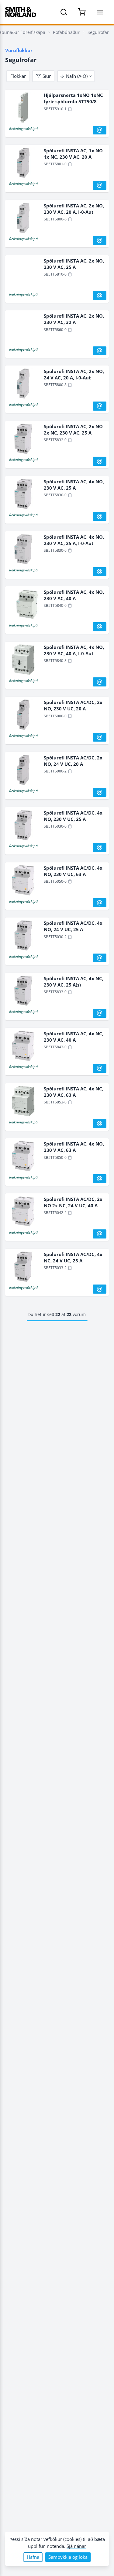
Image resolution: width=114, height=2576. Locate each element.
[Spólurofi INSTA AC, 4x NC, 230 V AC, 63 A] (23, 1102)
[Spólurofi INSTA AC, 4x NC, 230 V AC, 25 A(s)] (23, 992)
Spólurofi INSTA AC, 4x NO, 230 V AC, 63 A (74, 1147)
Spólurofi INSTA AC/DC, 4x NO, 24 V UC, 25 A (73, 926)
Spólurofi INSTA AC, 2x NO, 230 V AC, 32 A (74, 319)
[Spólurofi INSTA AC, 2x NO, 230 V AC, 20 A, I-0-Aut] (23, 219)
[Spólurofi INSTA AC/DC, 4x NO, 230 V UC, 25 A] (23, 826)
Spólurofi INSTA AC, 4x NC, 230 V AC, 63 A (74, 1092)
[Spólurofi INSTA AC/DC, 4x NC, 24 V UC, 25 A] (23, 1268)
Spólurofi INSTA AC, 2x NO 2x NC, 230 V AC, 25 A (73, 430)
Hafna (33, 2557)
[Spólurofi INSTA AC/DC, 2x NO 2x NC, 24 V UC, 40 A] (23, 1213)
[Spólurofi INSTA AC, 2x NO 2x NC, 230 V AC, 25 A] (23, 440)
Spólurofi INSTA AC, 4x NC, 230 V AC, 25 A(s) (74, 982)
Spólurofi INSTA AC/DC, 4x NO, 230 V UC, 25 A (73, 816)
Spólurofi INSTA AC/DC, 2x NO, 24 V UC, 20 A (73, 761)
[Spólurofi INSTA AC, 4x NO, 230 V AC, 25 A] (23, 495)
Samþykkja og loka (68, 2557)
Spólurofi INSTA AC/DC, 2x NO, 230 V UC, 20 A (73, 705)
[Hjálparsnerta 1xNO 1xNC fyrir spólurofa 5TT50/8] (23, 109)
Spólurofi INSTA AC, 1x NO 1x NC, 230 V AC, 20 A (73, 154)
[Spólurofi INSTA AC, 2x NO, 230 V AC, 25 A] (23, 274)
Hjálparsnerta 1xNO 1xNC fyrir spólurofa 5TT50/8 (73, 98)
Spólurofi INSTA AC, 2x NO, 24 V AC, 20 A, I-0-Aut (74, 374)
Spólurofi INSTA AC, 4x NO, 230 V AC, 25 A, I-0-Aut (74, 540)
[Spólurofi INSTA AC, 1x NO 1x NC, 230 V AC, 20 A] (23, 164)
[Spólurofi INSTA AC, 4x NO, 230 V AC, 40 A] (23, 606)
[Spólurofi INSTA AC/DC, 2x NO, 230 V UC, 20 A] (23, 716)
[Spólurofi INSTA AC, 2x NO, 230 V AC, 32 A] (23, 329)
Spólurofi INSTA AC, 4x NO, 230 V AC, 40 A (74, 595)
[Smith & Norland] (21, 12)
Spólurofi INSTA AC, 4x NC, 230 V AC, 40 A (74, 1037)
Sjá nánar (76, 2546)
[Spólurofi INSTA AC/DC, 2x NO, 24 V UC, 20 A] (23, 771)
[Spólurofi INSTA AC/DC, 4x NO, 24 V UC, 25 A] (23, 937)
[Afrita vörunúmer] (70, 109)
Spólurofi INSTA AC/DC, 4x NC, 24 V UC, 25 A (73, 1257)
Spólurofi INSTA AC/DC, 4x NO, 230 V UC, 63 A (73, 871)
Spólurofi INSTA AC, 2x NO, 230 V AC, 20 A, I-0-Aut (74, 209)
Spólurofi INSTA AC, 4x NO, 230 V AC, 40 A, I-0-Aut (74, 650)
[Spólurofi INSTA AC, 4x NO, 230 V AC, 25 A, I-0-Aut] (23, 551)
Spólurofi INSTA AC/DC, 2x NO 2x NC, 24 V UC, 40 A (73, 1202)
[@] (99, 130)
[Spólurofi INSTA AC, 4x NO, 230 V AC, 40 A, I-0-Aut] (23, 661)
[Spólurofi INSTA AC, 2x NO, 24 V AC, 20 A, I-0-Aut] (23, 385)
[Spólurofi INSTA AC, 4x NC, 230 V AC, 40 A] (23, 1047)
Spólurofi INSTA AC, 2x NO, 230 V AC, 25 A (74, 264)
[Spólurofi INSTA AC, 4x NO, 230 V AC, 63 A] (23, 1157)
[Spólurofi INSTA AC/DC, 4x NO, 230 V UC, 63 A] (23, 881)
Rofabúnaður (66, 32)
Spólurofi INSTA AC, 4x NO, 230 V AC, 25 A (74, 485)
